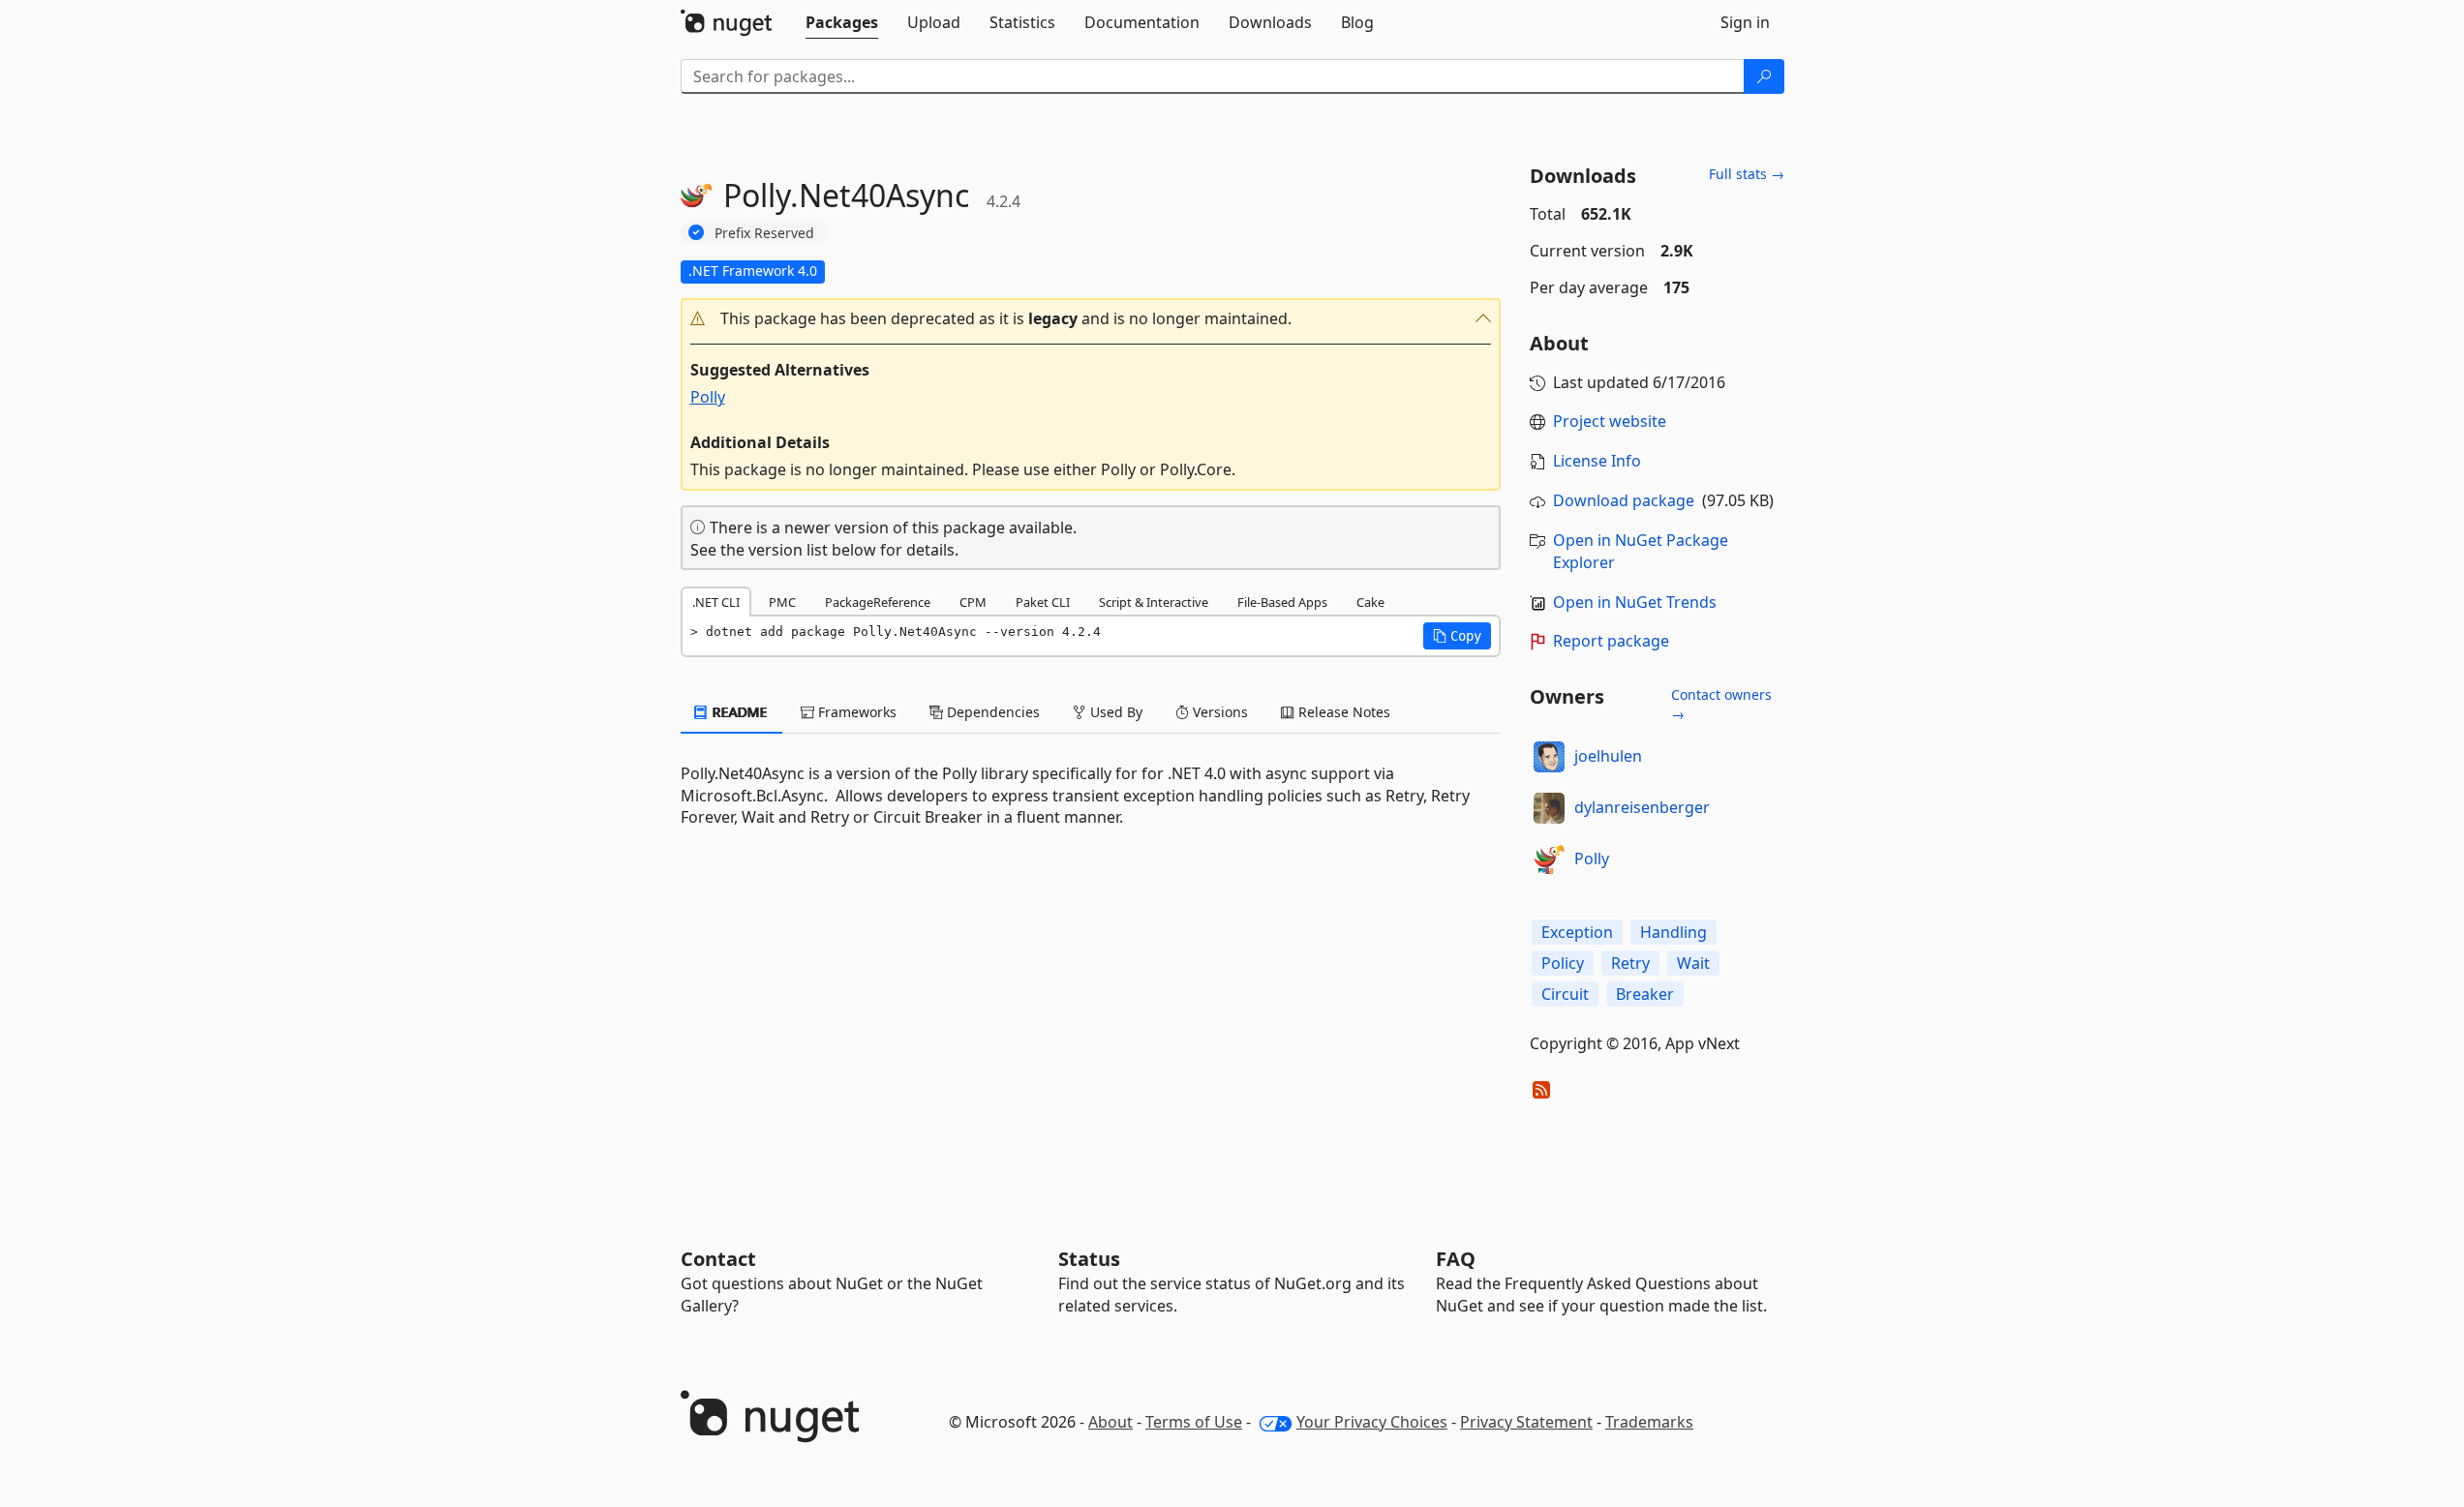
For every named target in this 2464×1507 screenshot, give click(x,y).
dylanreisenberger (1642, 807)
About (1110, 1422)
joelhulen (1608, 756)
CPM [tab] (973, 602)
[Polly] (1549, 859)
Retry (1630, 963)
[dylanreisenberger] (1549, 808)
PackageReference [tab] (878, 602)
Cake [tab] (1370, 602)
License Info (1597, 461)
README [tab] (738, 712)
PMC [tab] (782, 602)
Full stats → (1747, 174)
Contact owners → (1721, 704)
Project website (1610, 421)
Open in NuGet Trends (1635, 602)
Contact (718, 1259)
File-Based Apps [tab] (1282, 602)
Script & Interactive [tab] (1154, 602)
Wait (1693, 963)
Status (1089, 1259)
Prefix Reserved (764, 233)
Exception (1577, 932)
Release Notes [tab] (1342, 712)
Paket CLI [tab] (1043, 602)
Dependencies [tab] (991, 712)
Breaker (1645, 994)
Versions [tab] (1218, 712)
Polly (708, 397)
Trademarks (1649, 1422)
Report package (1611, 641)
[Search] (1764, 76)
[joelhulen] (1549, 757)
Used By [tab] (1114, 712)
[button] (1091, 319)
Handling (1673, 932)
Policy (1563, 963)
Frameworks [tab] (855, 712)
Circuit (1565, 994)
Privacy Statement (1526, 1422)
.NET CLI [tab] (716, 602)
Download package (1624, 500)
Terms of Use (1194, 1422)
